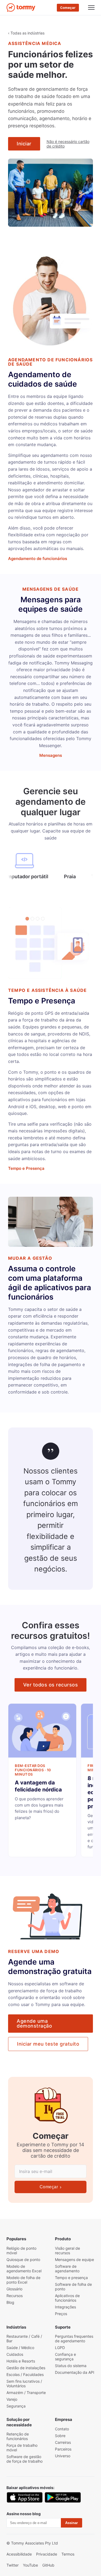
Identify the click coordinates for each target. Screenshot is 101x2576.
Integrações (65, 2307)
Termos (68, 2554)
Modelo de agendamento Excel (24, 2269)
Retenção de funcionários (18, 2436)
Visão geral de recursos (67, 2250)
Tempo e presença (71, 2278)
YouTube (30, 2565)
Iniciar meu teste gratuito (48, 2044)
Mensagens (51, 755)
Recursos (15, 2296)
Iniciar (24, 144)
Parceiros (63, 2449)
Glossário (14, 2289)
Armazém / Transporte (26, 2393)
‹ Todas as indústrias (26, 33)
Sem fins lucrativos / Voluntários (24, 2383)
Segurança (16, 2406)
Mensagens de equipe (74, 2260)
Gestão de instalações (26, 2368)
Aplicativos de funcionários (67, 2298)
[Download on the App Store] (25, 2497)
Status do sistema (71, 2366)
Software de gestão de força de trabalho (25, 2459)
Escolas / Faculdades (25, 2374)
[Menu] (91, 8)
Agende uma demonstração (34, 2023)
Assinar (72, 2523)
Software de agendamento (67, 2269)
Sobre (60, 2436)
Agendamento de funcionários (38, 559)
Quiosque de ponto (23, 2260)
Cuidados (15, 2354)
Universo (63, 2456)
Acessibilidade (19, 2554)
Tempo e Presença (26, 1168)
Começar (68, 8)
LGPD (60, 2348)
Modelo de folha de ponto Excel (23, 2280)
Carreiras (63, 2442)
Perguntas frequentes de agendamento (74, 2339)
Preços (61, 2314)
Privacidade (47, 2554)
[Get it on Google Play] (63, 2497)
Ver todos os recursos (51, 1685)
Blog (10, 2302)
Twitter (13, 2565)
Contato (62, 2429)
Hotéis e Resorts (21, 2361)
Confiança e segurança (65, 2357)
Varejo (12, 2399)
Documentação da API (75, 2372)
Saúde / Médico (20, 2348)
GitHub (48, 2565)
